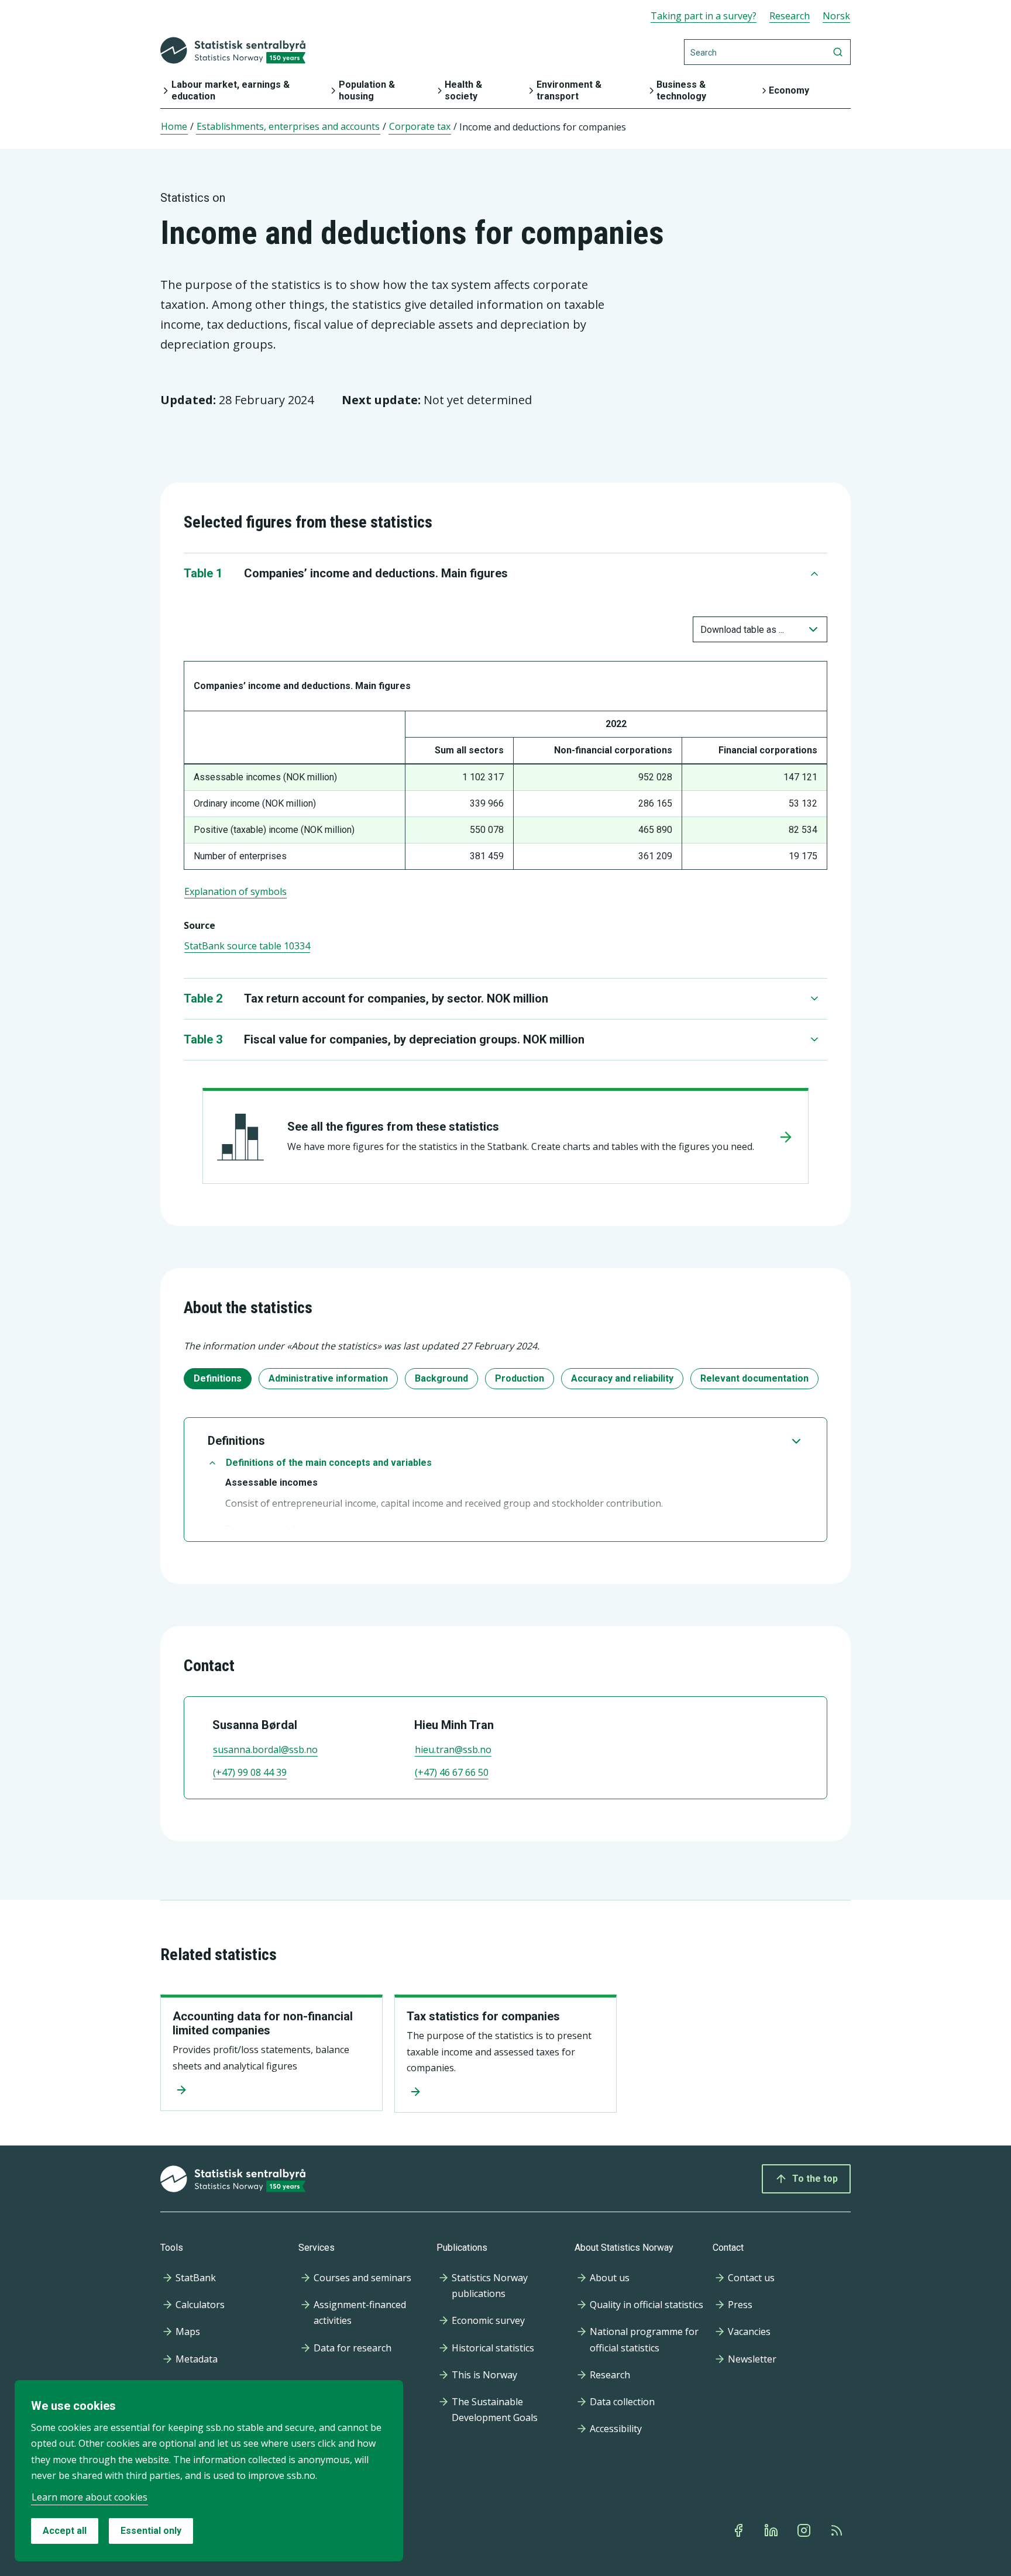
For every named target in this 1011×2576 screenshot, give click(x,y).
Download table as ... (742, 630)
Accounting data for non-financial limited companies (263, 2023)
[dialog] (209, 2471)
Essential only (151, 2531)
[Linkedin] (772, 2530)
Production (520, 1378)
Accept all (65, 2531)
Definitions (218, 1378)
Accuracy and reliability (622, 1378)
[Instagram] (805, 2530)
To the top (815, 2179)
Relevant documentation (754, 1378)
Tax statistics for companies (483, 2016)
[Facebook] (740, 2530)
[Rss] (838, 2530)
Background (441, 1378)
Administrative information (328, 1378)
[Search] (838, 52)
